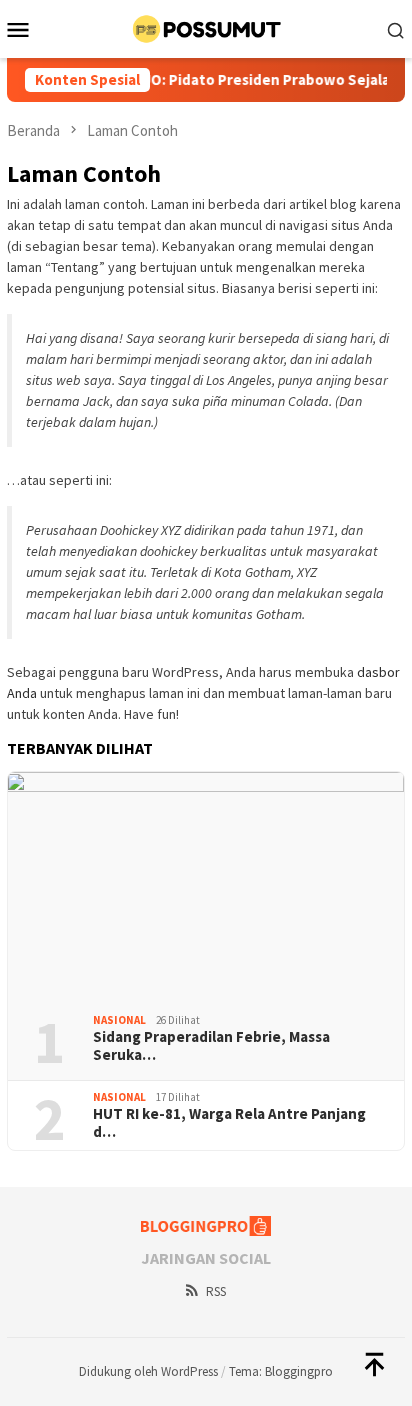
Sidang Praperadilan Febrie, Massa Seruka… (211, 1046)
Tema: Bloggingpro (281, 1371)
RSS (216, 1291)
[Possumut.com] (206, 27)
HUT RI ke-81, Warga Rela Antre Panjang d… (229, 1123)
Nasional (119, 1020)
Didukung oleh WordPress (148, 1371)
